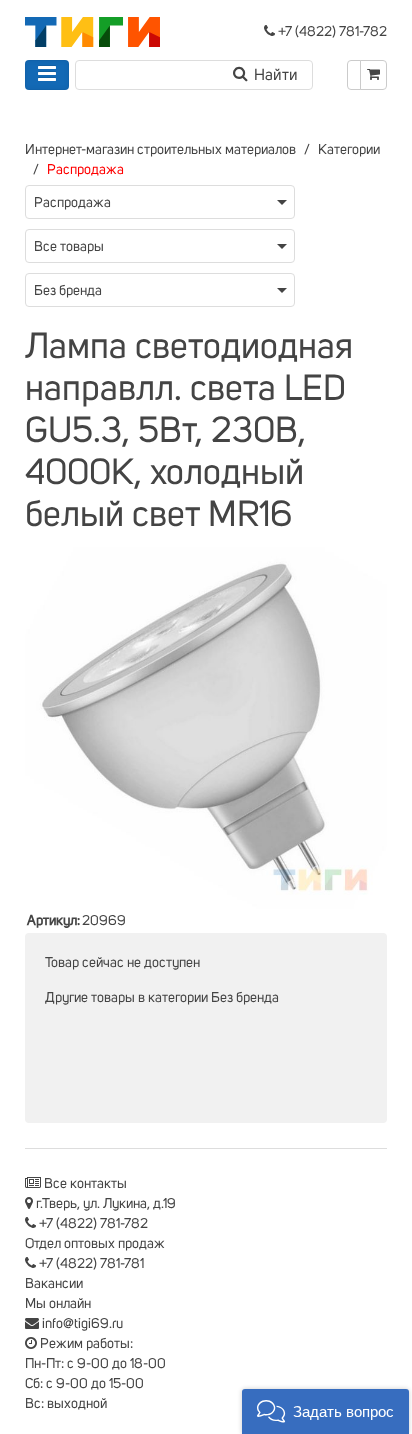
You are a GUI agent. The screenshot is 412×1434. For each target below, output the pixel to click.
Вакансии (54, 1284)
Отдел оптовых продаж (95, 1244)
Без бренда (245, 998)
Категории (349, 150)
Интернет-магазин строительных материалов (160, 150)
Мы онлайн (58, 1304)
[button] (325, 1411)
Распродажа (85, 170)
